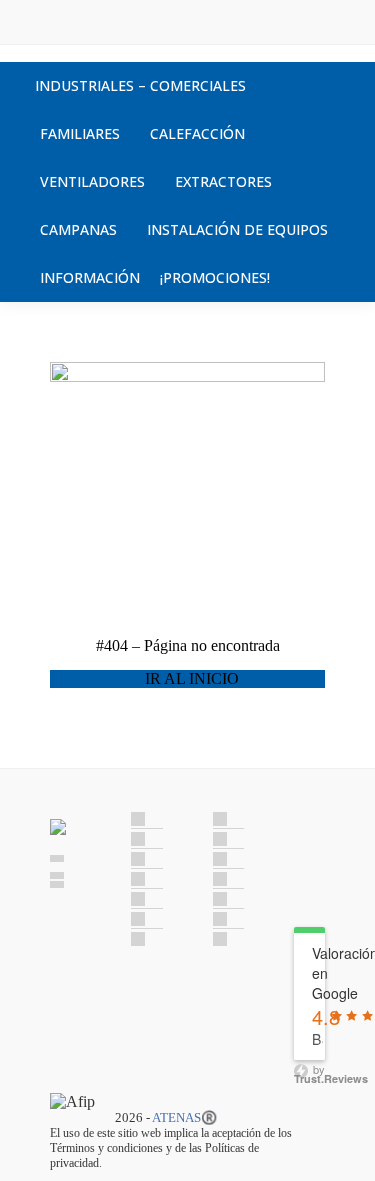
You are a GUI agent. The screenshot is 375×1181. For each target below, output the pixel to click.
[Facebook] (307, 832)
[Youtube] (307, 884)
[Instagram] (307, 858)
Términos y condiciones (106, 1148)
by (309, 1071)
